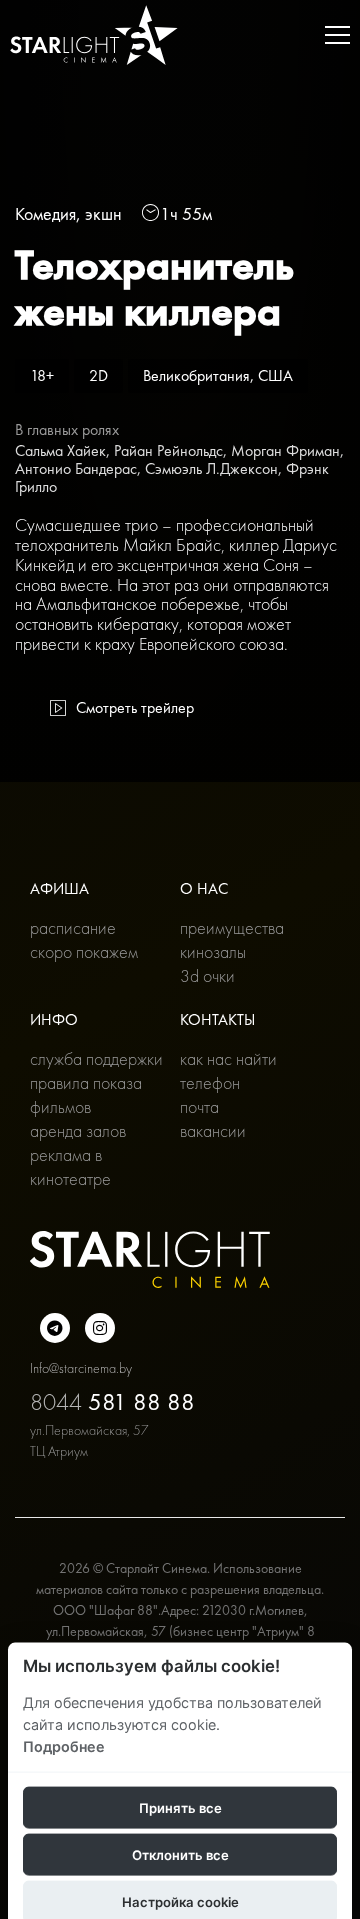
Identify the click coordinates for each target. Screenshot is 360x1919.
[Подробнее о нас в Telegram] (55, 1328)
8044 (112, 1401)
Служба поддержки (96, 1058)
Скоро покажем (84, 951)
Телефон (210, 1082)
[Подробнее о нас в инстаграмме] (100, 1328)
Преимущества (232, 927)
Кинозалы (213, 951)
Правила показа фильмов (86, 1094)
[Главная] (94, 35)
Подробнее (64, 1745)
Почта (199, 1106)
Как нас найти (228, 1058)
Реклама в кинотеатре (70, 1166)
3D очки (207, 975)
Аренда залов (78, 1130)
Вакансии (213, 1130)
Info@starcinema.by (81, 1368)
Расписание (73, 927)
